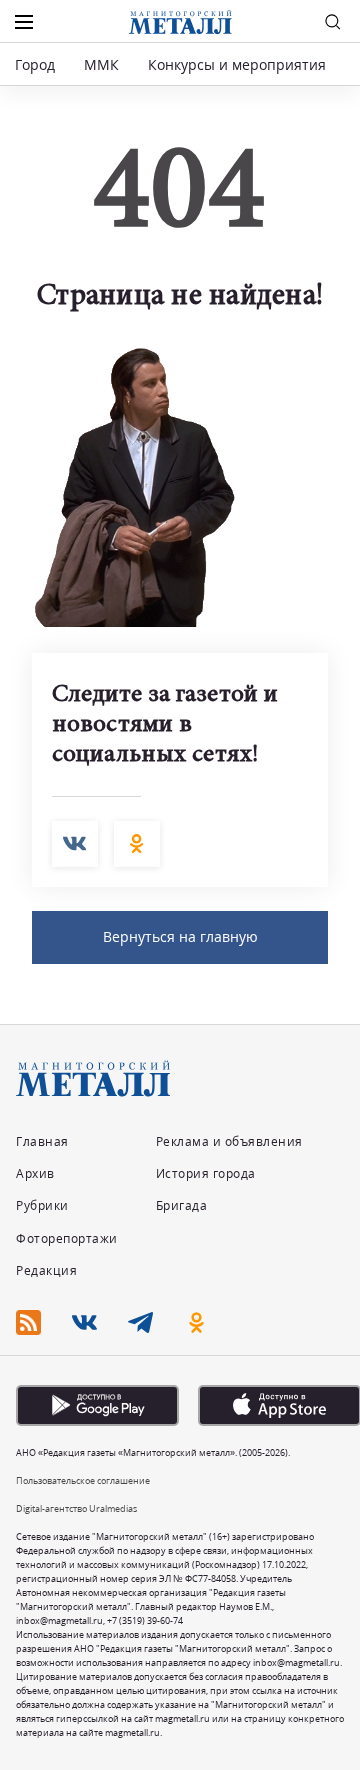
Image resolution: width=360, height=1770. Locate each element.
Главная (42, 1141)
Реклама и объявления (229, 1141)
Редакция (46, 1270)
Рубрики (42, 1205)
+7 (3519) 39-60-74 (145, 1620)
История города (206, 1173)
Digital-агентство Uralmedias (76, 1508)
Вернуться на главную (180, 936)
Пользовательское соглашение (83, 1480)
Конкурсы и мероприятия (239, 64)
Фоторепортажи (67, 1238)
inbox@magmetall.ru (59, 1620)
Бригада (182, 1205)
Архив (35, 1173)
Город (35, 64)
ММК (101, 64)
